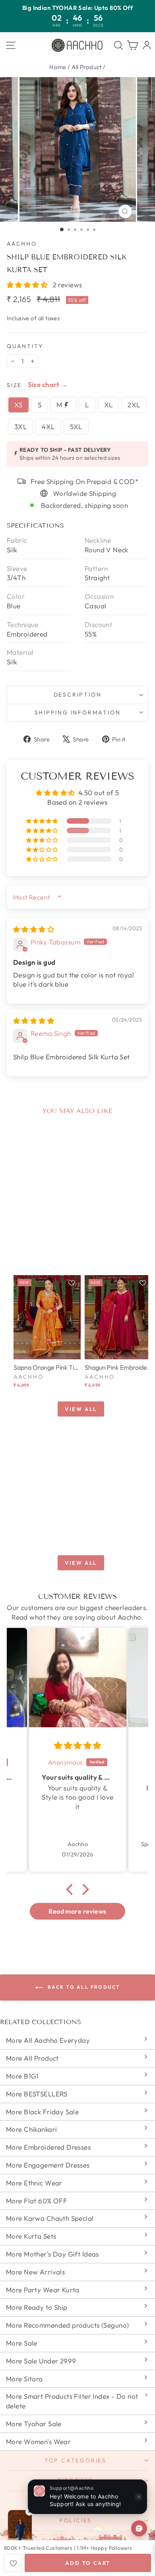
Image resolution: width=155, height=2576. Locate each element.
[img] (34, 929)
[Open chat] (139, 2528)
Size (14, 385)
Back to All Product (83, 1987)
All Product (87, 67)
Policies (76, 2520)
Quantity (25, 346)
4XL (48, 427)
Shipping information (78, 712)
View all (81, 1409)
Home (58, 67)
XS (18, 405)
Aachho (22, 244)
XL (108, 405)
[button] (28, 285)
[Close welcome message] (139, 2497)
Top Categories (76, 2460)
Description (78, 695)
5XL (76, 427)
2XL (134, 405)
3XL (20, 427)
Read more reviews (77, 1911)
